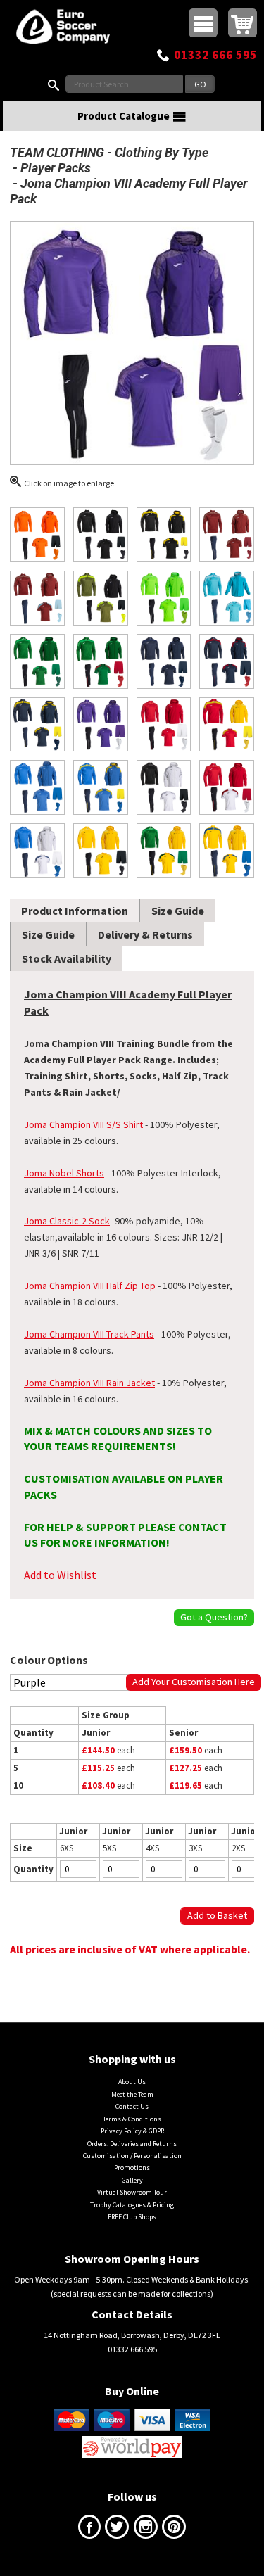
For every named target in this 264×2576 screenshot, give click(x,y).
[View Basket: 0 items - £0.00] (243, 23)
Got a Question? (214, 1617)
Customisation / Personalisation (132, 2156)
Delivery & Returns (145, 934)
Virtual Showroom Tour (132, 2192)
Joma (36, 1124)
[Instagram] (146, 2530)
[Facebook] (89, 2530)
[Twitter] (117, 2530)
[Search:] (56, 84)
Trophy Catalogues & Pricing (132, 2205)
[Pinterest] (174, 2530)
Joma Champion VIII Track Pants (89, 1334)
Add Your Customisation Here (194, 1682)
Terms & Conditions (132, 2119)
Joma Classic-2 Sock (67, 1221)
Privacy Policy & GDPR (132, 2131)
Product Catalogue (124, 116)
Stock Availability (67, 958)
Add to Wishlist (60, 1575)
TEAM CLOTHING (57, 152)
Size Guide (178, 911)
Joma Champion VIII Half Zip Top (90, 1286)
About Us (132, 2082)
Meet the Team (132, 2094)
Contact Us (132, 2106)
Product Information (75, 911)
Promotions (132, 2168)
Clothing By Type (162, 152)
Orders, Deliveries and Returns (132, 2144)
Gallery (132, 2180)
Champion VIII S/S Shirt (95, 1124)
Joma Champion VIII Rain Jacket (89, 1383)
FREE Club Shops (132, 2217)
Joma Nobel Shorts (64, 1173)
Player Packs (56, 168)
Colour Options (49, 1660)
